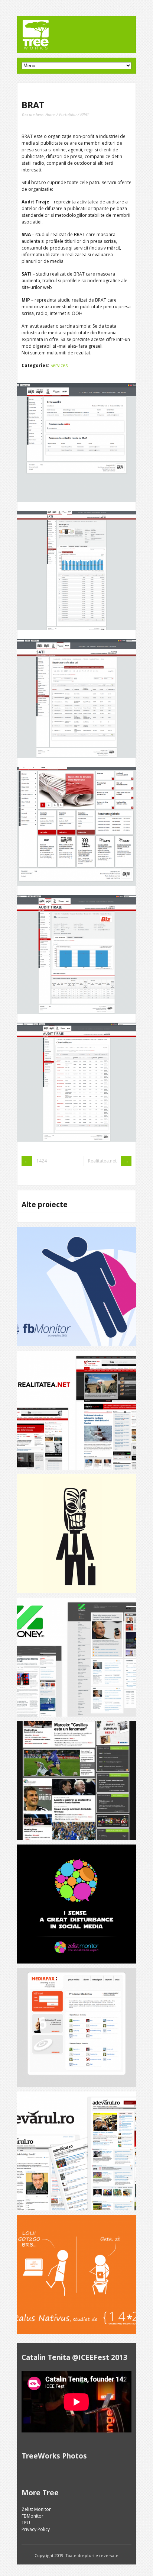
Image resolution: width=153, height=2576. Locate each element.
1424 (42, 1161)
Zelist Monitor (36, 2509)
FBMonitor (32, 2516)
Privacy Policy (36, 2529)
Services (59, 365)
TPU (26, 2523)
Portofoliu (68, 114)
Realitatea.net (102, 1161)
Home (50, 114)
